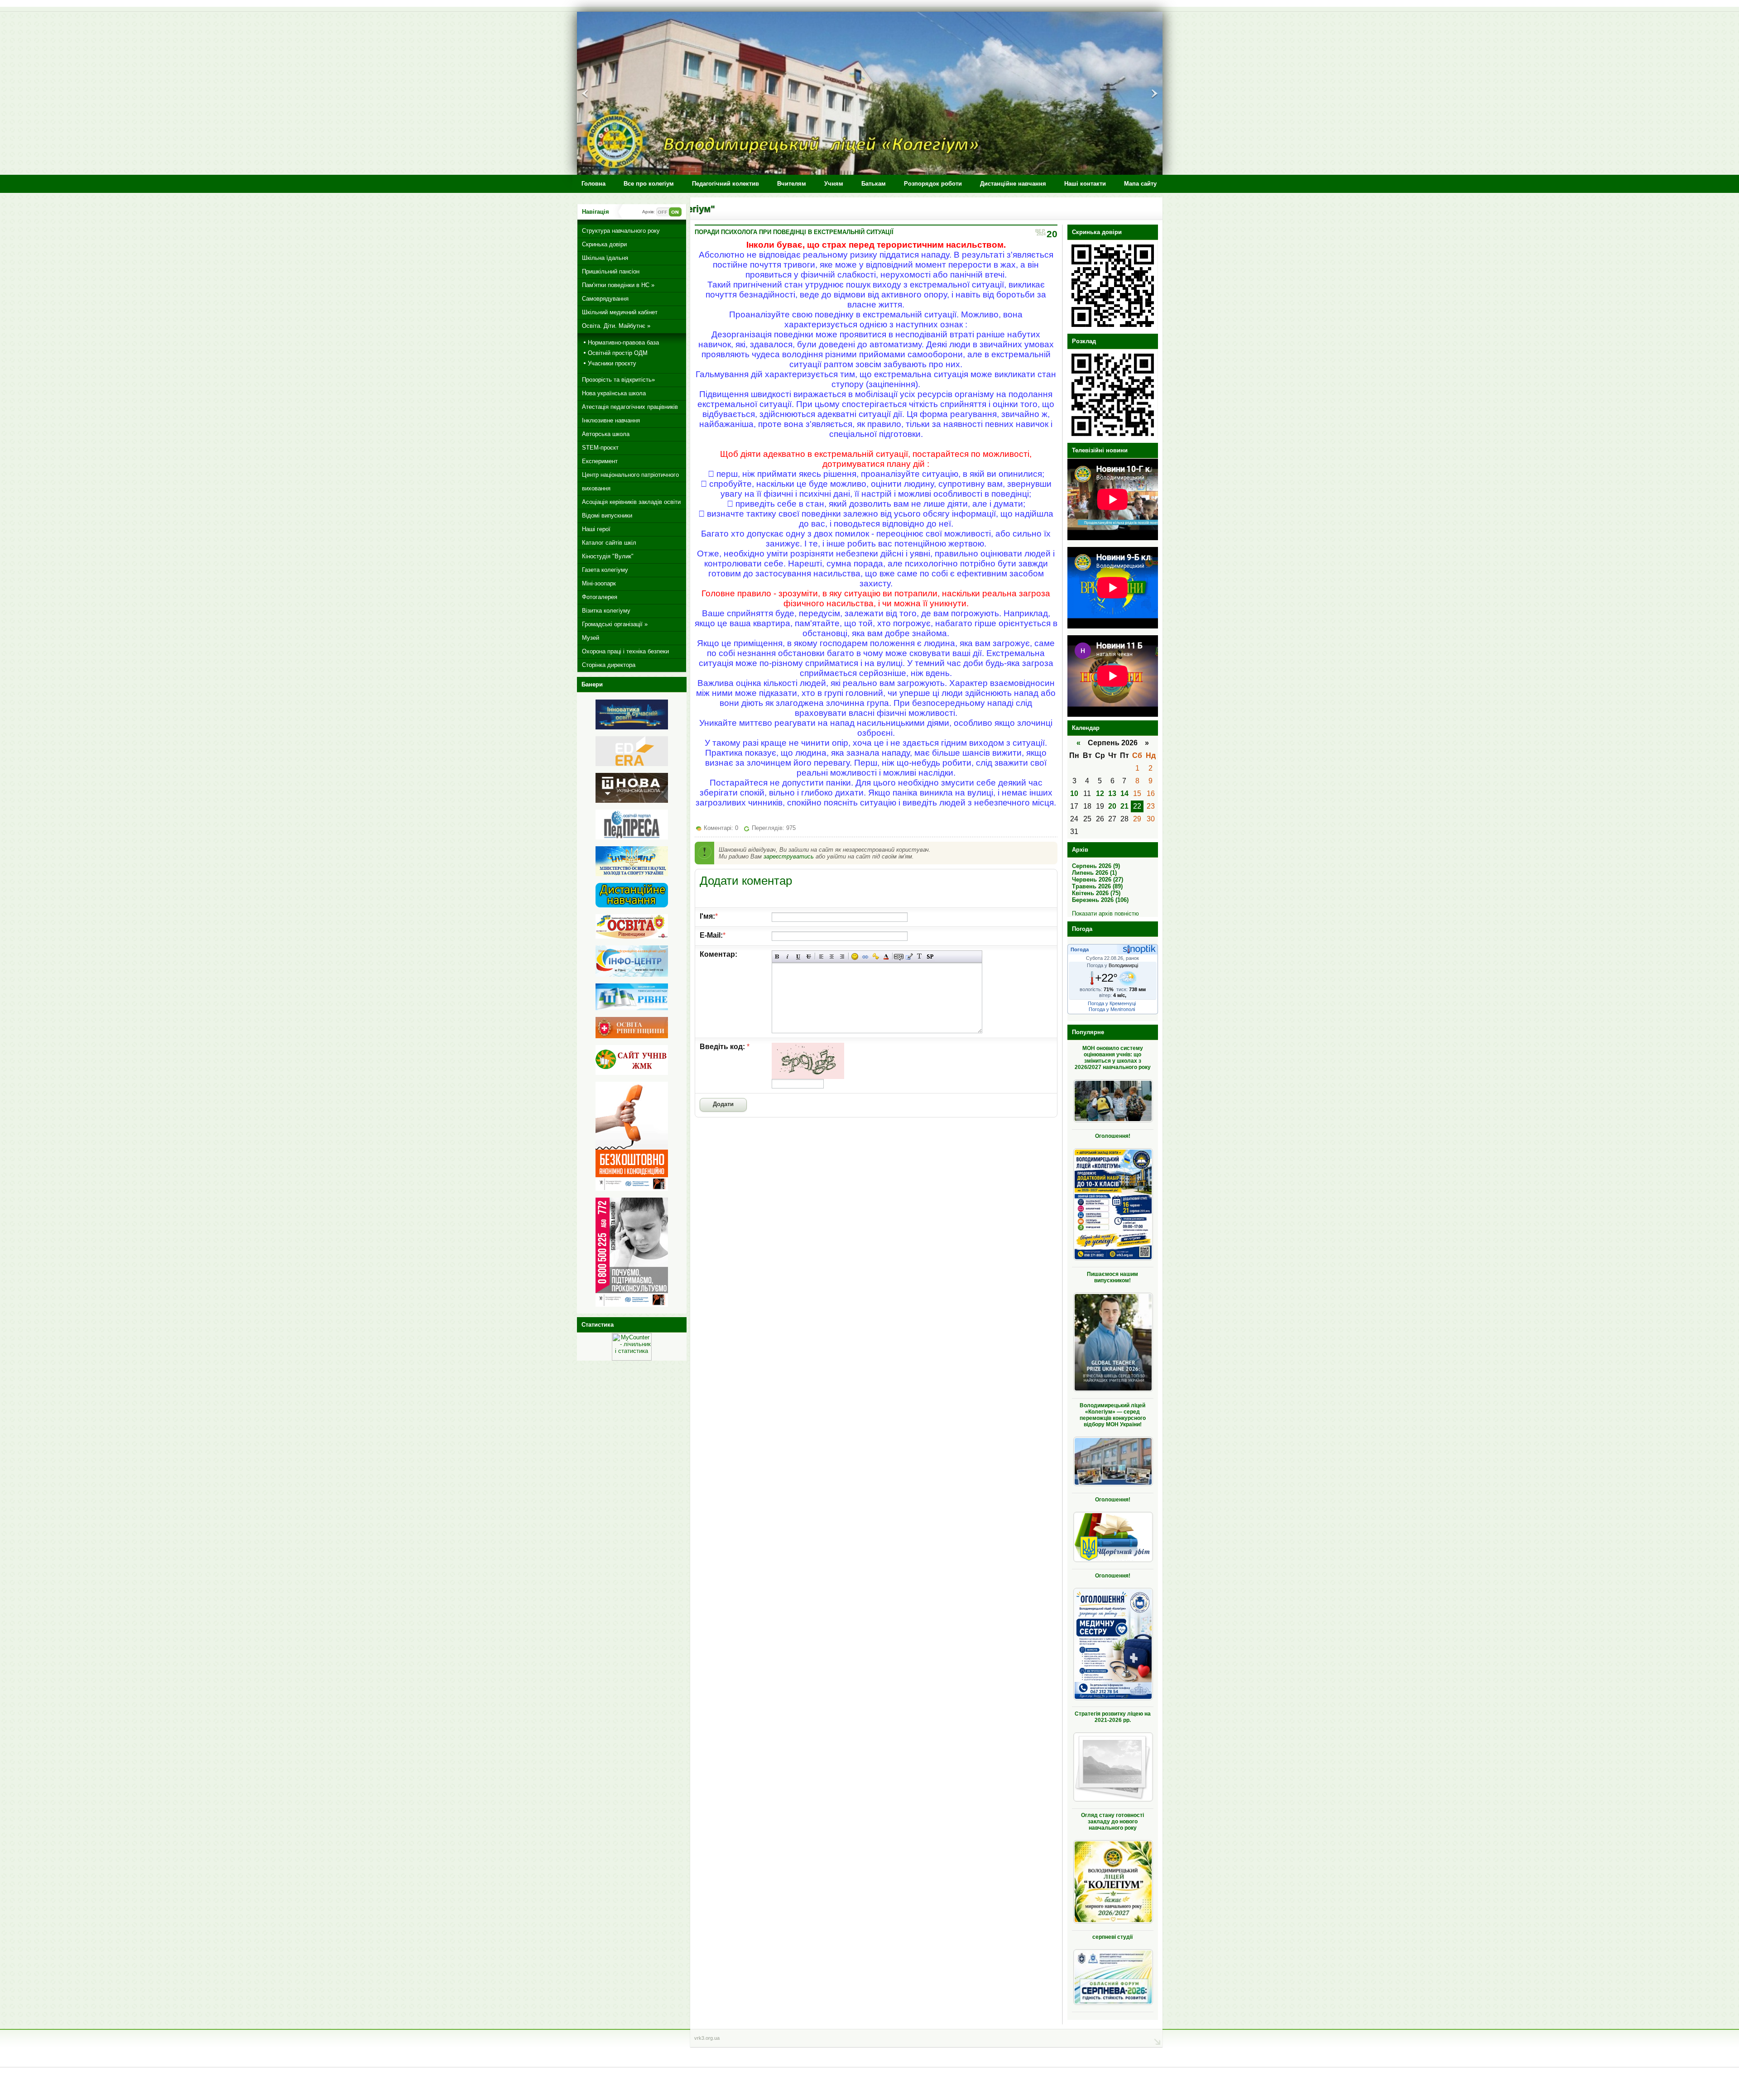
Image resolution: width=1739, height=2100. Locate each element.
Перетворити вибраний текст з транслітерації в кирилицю (920, 957)
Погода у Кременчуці (1112, 1003)
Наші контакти (1085, 184)
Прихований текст (899, 957)
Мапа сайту (1140, 184)
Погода (1080, 949)
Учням (834, 184)
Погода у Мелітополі (1112, 1009)
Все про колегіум (649, 184)
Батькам (874, 184)
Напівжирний (777, 957)
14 (1124, 793)
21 (1124, 806)
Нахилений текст (788, 957)
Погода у (1112, 965)
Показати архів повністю (1105, 913)
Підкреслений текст (798, 957)
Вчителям (792, 184)
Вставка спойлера (930, 957)
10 (1074, 793)
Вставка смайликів (855, 957)
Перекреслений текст (809, 957)
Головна (593, 184)
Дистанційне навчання (1013, 184)
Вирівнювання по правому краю (842, 957)
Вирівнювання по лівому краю (821, 957)
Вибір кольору (886, 957)
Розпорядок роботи (933, 184)
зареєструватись (789, 856)
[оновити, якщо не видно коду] (808, 1076)
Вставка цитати (909, 957)
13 (1112, 793)
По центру (832, 957)
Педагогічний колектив (725, 184)
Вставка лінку (865, 957)
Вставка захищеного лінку (876, 957)
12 (1100, 793)
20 (1112, 806)
